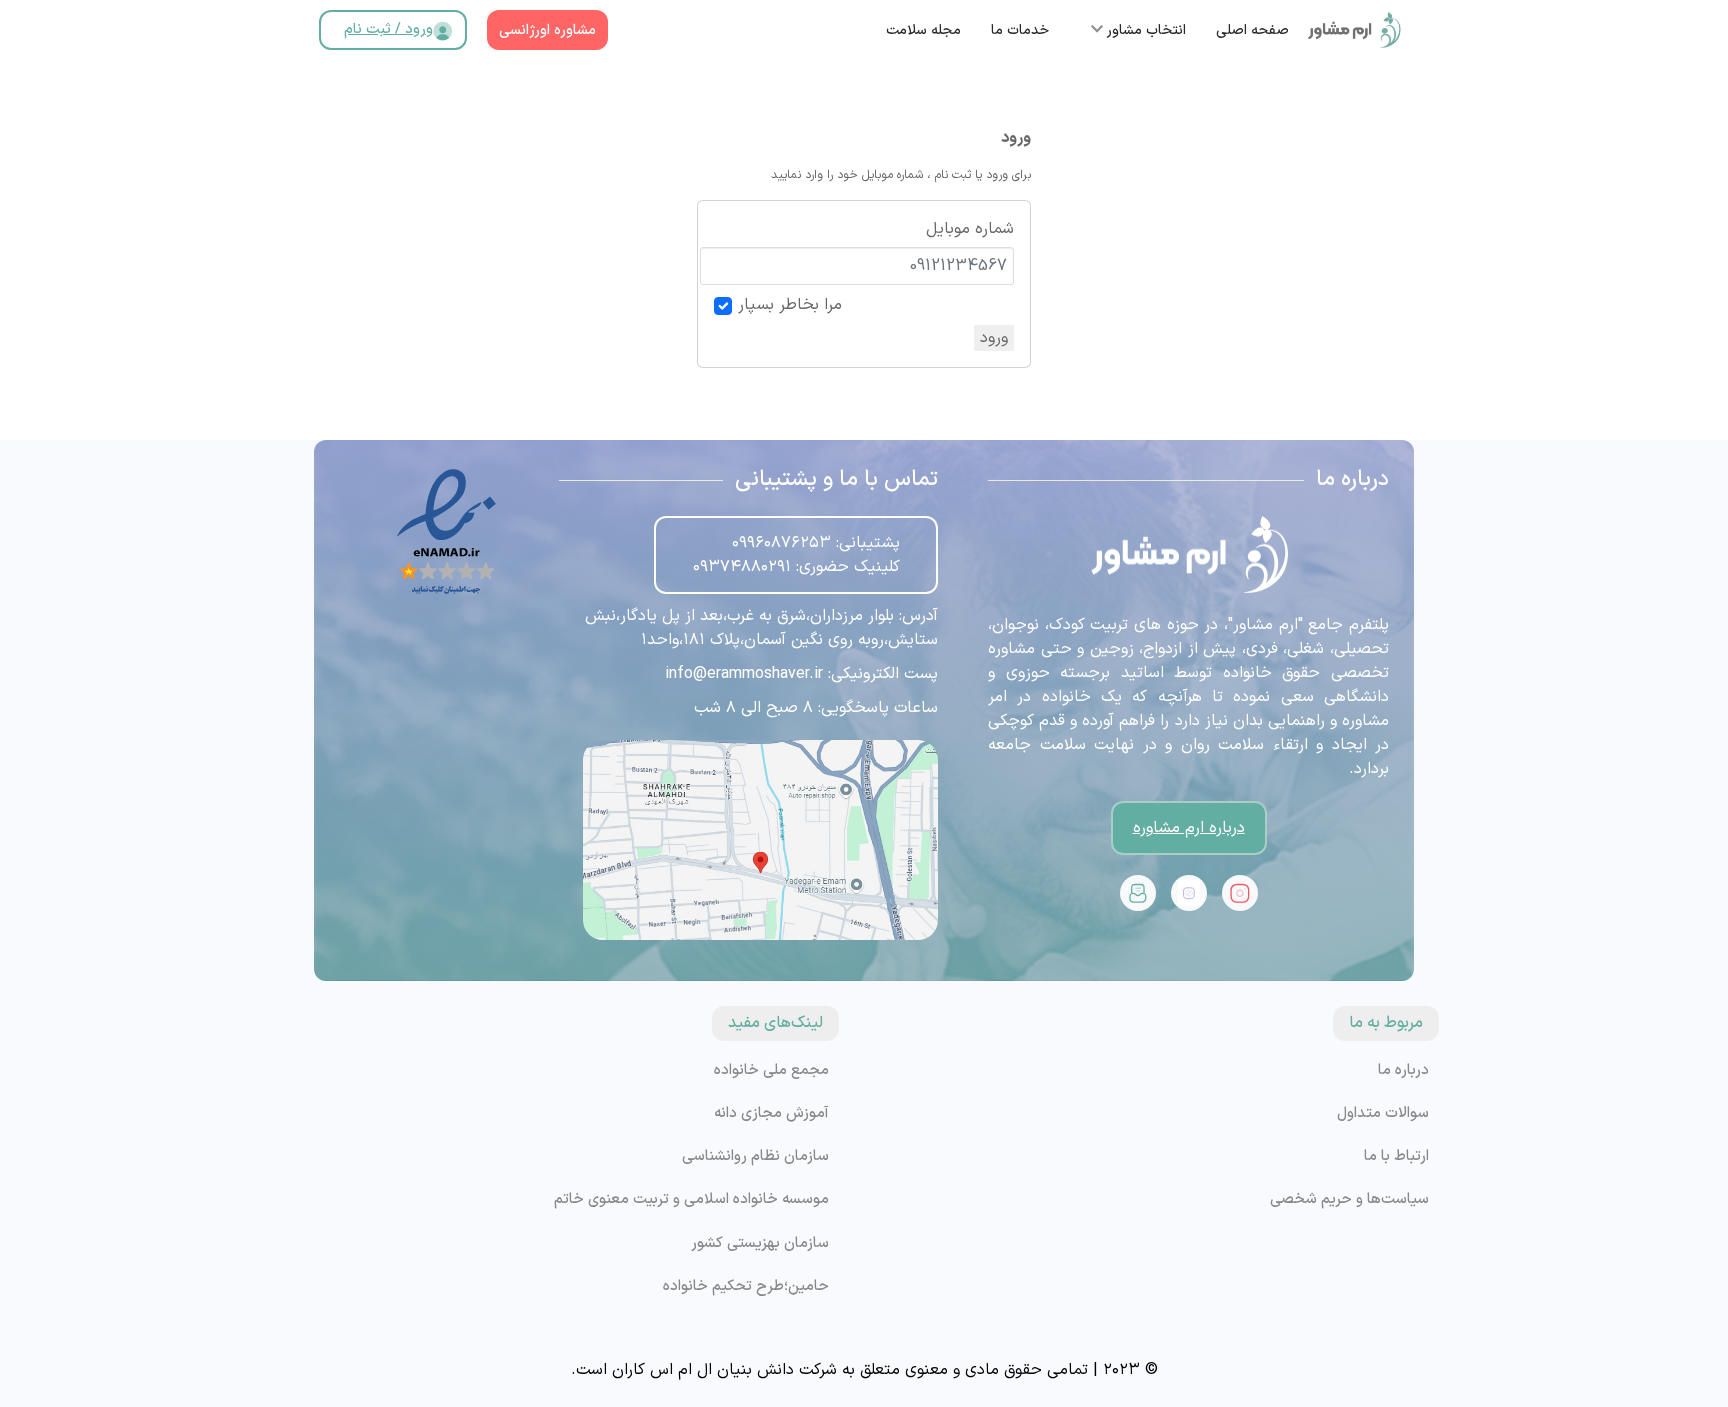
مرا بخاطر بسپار (790, 305)
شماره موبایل (970, 229)
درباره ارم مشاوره (1189, 828)
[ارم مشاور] (1354, 30)
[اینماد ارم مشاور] (446, 532)
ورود (994, 338)
